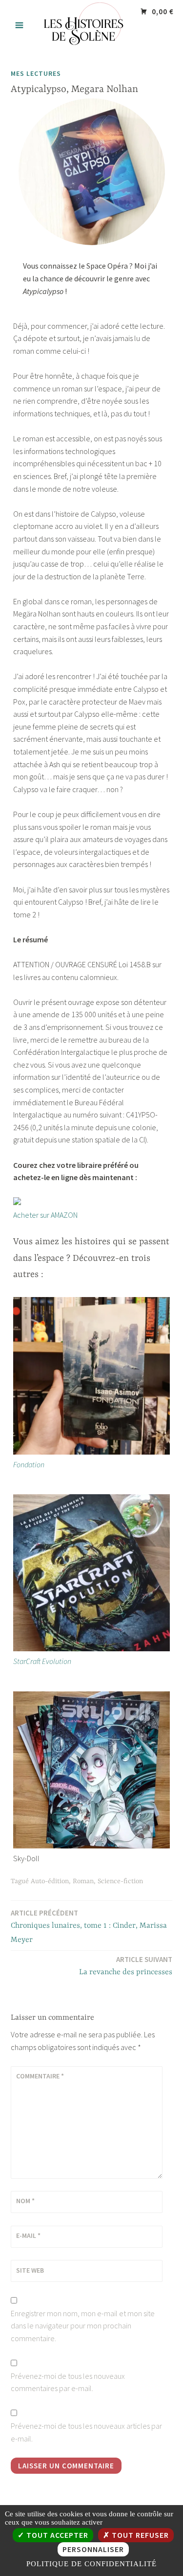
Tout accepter (56, 2535)
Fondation (29, 1464)
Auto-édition (50, 1881)
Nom (25, 2201)
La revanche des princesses (126, 1966)
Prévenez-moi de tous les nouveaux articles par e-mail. (86, 2432)
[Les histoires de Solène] (92, 48)
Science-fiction (120, 1881)
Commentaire (40, 2076)
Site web (30, 2270)
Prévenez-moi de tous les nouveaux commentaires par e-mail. (68, 2382)
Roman (83, 1881)
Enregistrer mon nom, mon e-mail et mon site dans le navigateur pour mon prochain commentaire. (83, 2326)
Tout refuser (139, 2535)
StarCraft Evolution (42, 1661)
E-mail (28, 2235)
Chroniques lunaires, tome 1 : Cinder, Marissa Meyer (89, 1926)
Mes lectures (36, 73)
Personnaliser (93, 2549)
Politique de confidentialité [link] (91, 2564)
